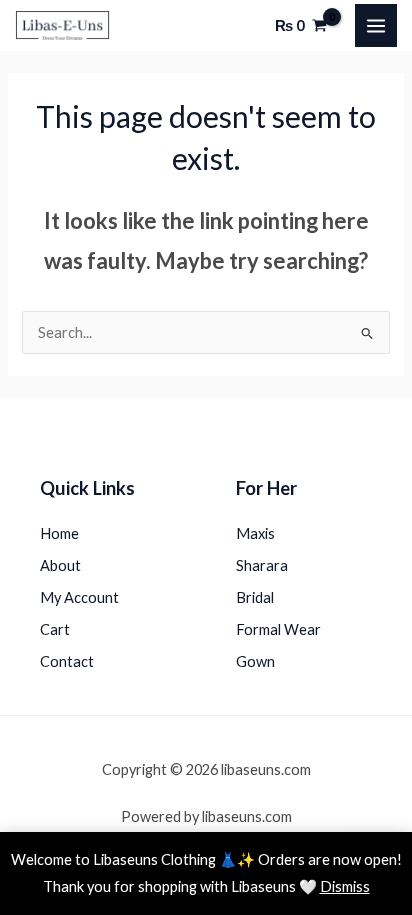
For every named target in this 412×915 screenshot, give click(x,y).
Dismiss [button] (345, 886)
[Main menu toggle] (376, 25)
